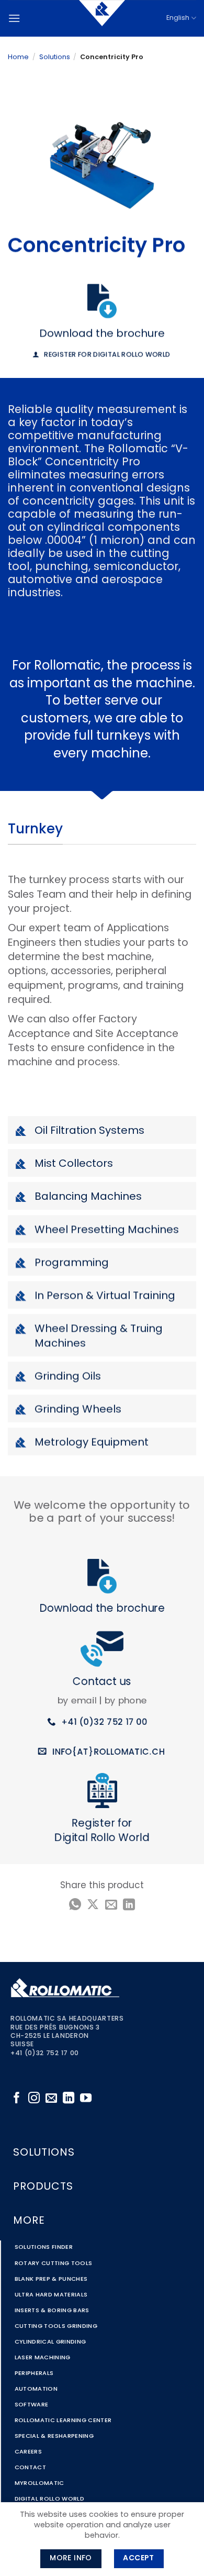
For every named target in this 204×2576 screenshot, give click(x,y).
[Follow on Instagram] (34, 2099)
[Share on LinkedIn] (129, 1905)
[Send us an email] (51, 2099)
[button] (14, 18)
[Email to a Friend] (111, 1905)
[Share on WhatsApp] (75, 1905)
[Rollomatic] (102, 18)
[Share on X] (93, 1905)
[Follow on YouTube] (86, 2099)
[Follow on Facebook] (17, 2099)
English (178, 18)
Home (18, 57)
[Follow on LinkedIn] (69, 2099)
